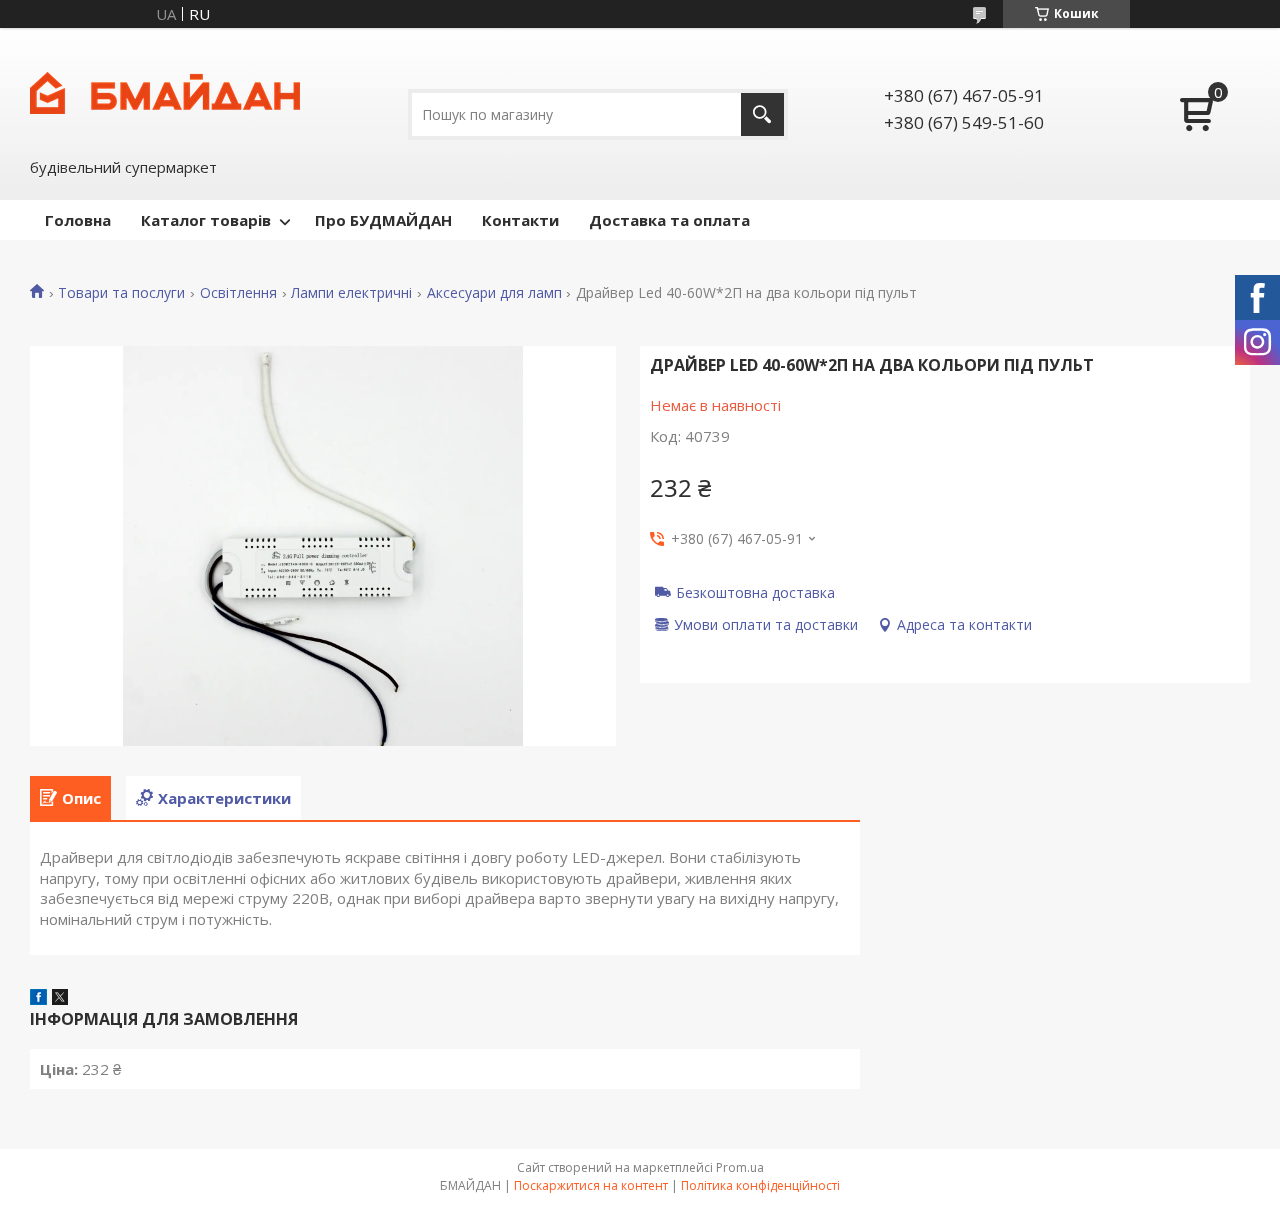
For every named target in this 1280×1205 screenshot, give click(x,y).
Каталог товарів (206, 220)
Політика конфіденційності (760, 1185)
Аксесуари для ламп (494, 293)
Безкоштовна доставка (755, 592)
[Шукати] (762, 114)
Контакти (520, 220)
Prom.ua (740, 1167)
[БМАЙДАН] (165, 91)
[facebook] (38, 999)
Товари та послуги (121, 293)
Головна (78, 220)
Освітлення (238, 293)
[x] (60, 999)
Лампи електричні (351, 293)
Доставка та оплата (669, 220)
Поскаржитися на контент (591, 1185)
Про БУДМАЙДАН (383, 220)
